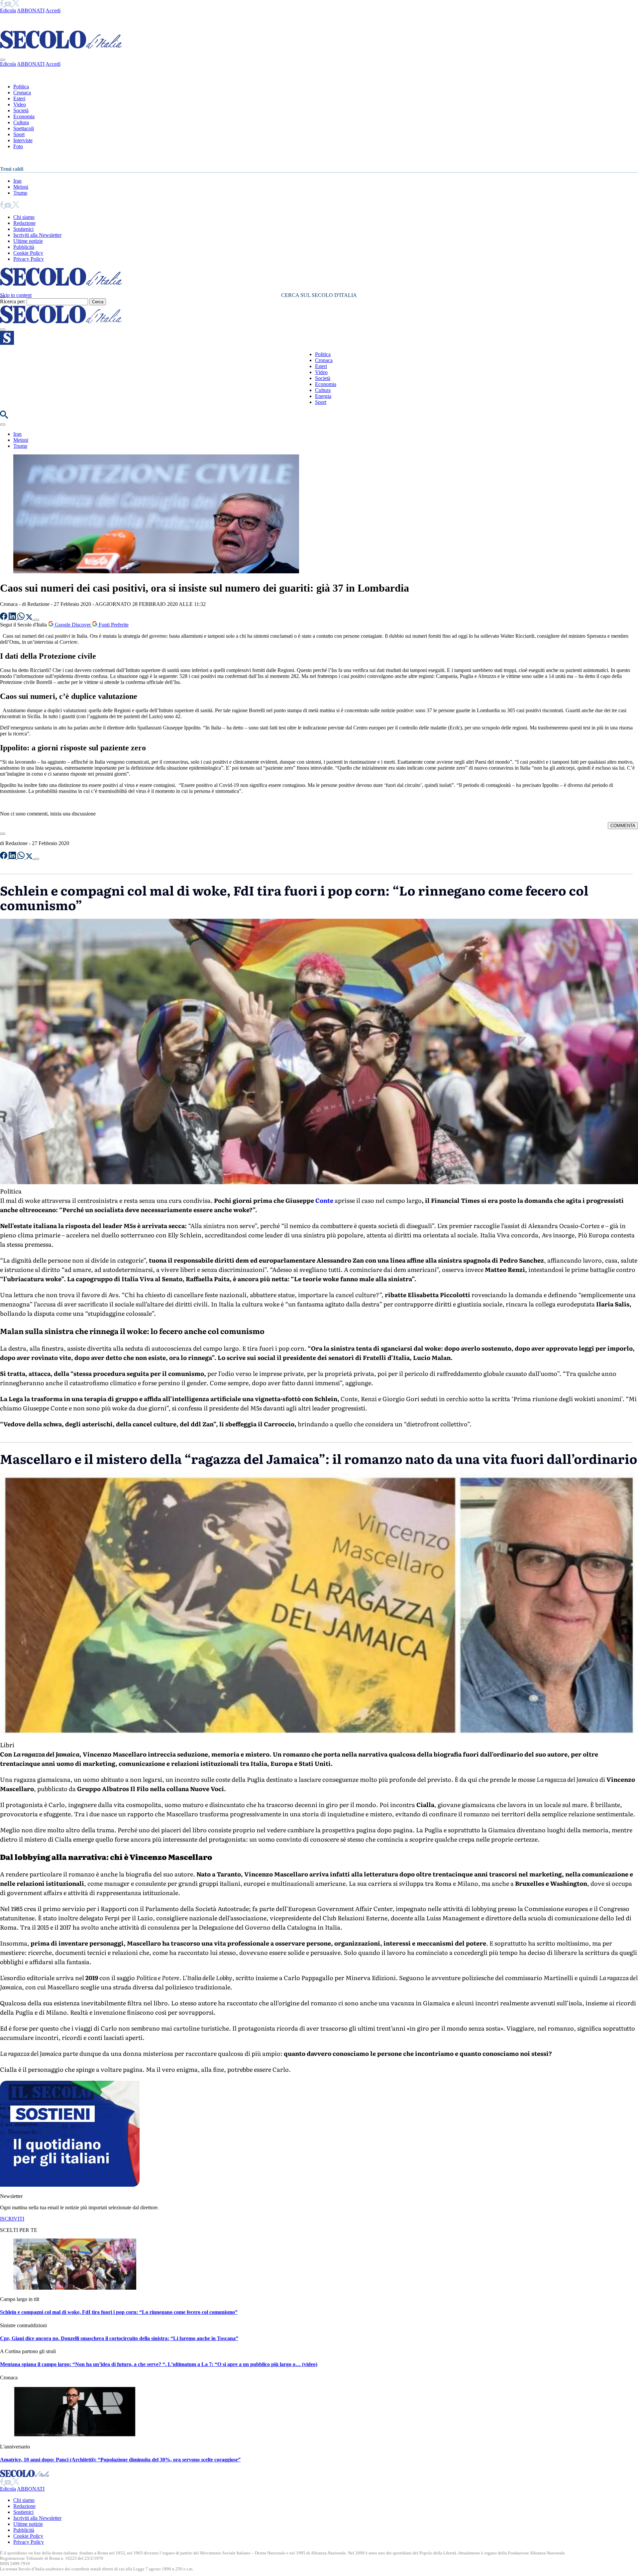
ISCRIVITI (12, 2219)
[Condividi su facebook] (4, 618)
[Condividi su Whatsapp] (22, 618)
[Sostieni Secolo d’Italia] (70, 2185)
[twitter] (16, 4)
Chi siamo (24, 217)
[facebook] (2, 4)
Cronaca (22, 93)
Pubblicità (24, 247)
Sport (19, 134)
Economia (24, 116)
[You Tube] (8, 4)
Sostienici (23, 229)
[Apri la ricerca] (4, 417)
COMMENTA (623, 826)
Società (21, 110)
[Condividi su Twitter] (30, 618)
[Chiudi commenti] (3, 834)
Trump (20, 193)
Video (20, 104)
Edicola (8, 10)
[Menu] (3, 330)
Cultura (21, 122)
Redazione (24, 223)
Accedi (53, 10)
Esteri (19, 98)
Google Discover (73, 625)
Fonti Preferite (113, 625)
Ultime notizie (28, 241)
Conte (324, 1200)
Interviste (23, 140)
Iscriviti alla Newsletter (37, 235)
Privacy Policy (29, 259)
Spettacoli (24, 128)
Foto (18, 146)
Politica (21, 87)
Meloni (21, 187)
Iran (17, 181)
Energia (323, 396)
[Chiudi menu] (3, 60)
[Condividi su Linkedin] (13, 618)
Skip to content (16, 295)
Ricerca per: (13, 301)
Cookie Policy (28, 253)
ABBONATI (31, 10)
